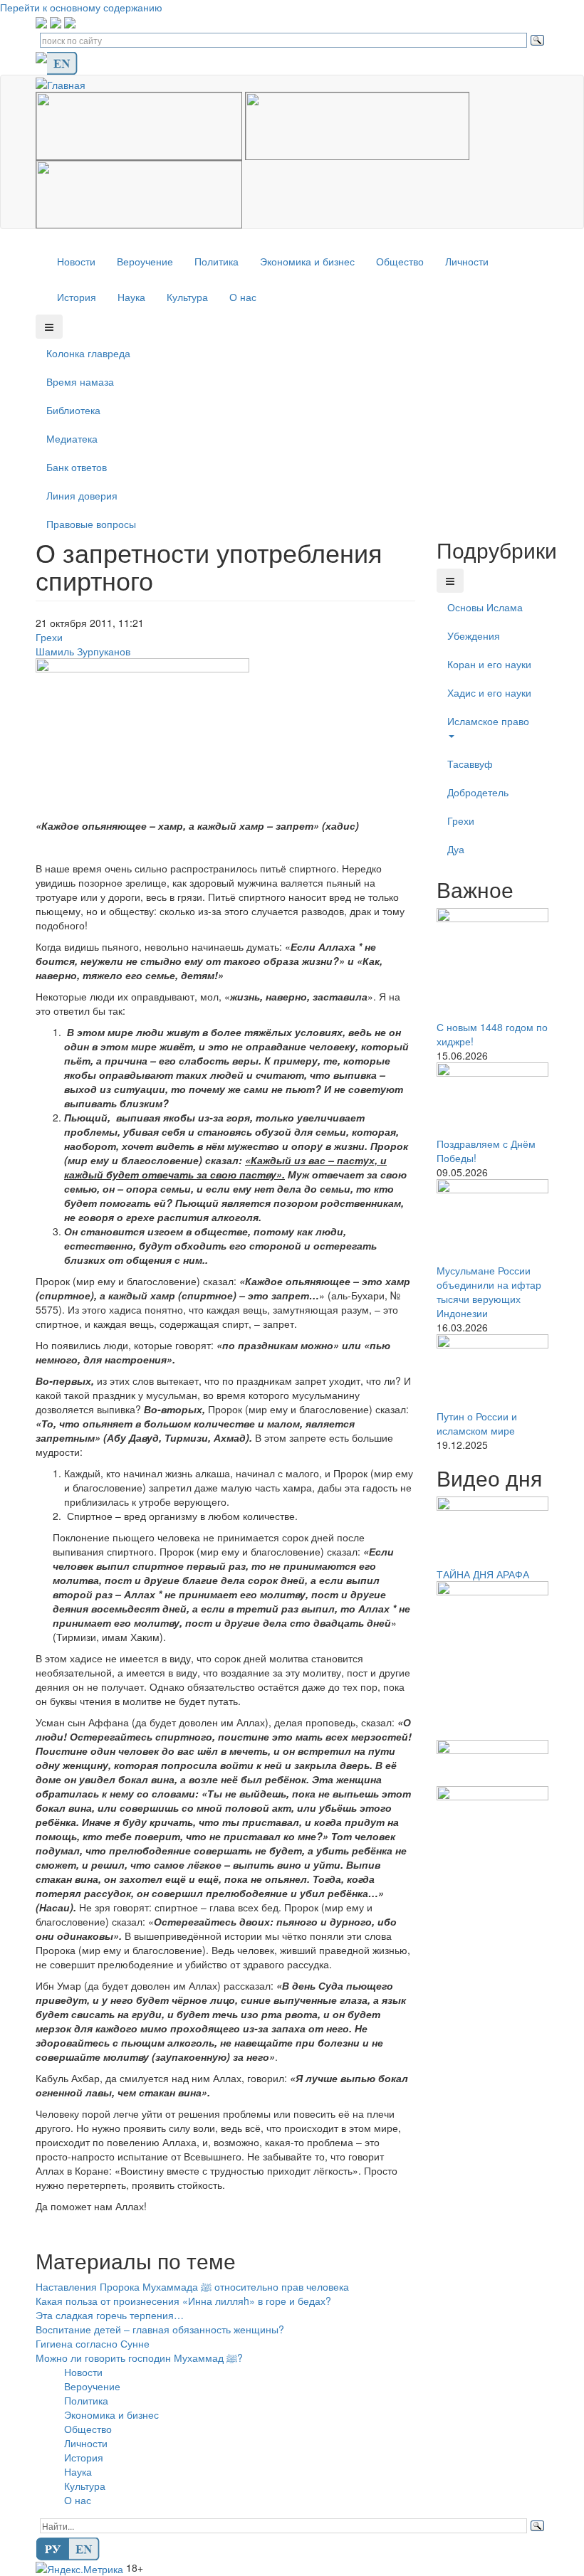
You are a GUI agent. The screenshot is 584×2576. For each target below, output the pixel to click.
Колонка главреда (88, 353)
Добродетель (478, 792)
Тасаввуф (470, 764)
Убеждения (474, 635)
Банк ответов (77, 467)
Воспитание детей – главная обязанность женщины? (160, 2329)
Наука (131, 297)
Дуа (456, 849)
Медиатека (72, 438)
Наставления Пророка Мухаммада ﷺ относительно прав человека (192, 2286)
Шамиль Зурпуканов (83, 651)
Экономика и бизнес (307, 261)
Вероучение (145, 261)
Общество (400, 261)
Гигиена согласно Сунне (93, 2343)
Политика (217, 261)
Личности (467, 261)
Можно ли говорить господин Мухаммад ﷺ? (139, 2358)
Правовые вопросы (91, 524)
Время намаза (80, 381)
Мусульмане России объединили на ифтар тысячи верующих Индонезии (489, 1292)
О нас (243, 297)
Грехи (49, 637)
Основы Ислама (485, 607)
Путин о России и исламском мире (477, 1423)
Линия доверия (82, 495)
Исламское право (488, 721)
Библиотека (73, 410)
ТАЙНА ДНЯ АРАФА (483, 1574)
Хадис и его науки (489, 692)
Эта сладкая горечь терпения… (110, 2315)
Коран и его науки (489, 664)
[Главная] (66, 83)
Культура (187, 297)
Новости (76, 261)
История (77, 297)
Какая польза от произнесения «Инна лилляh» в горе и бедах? (183, 2301)
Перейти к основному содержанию (81, 7)
